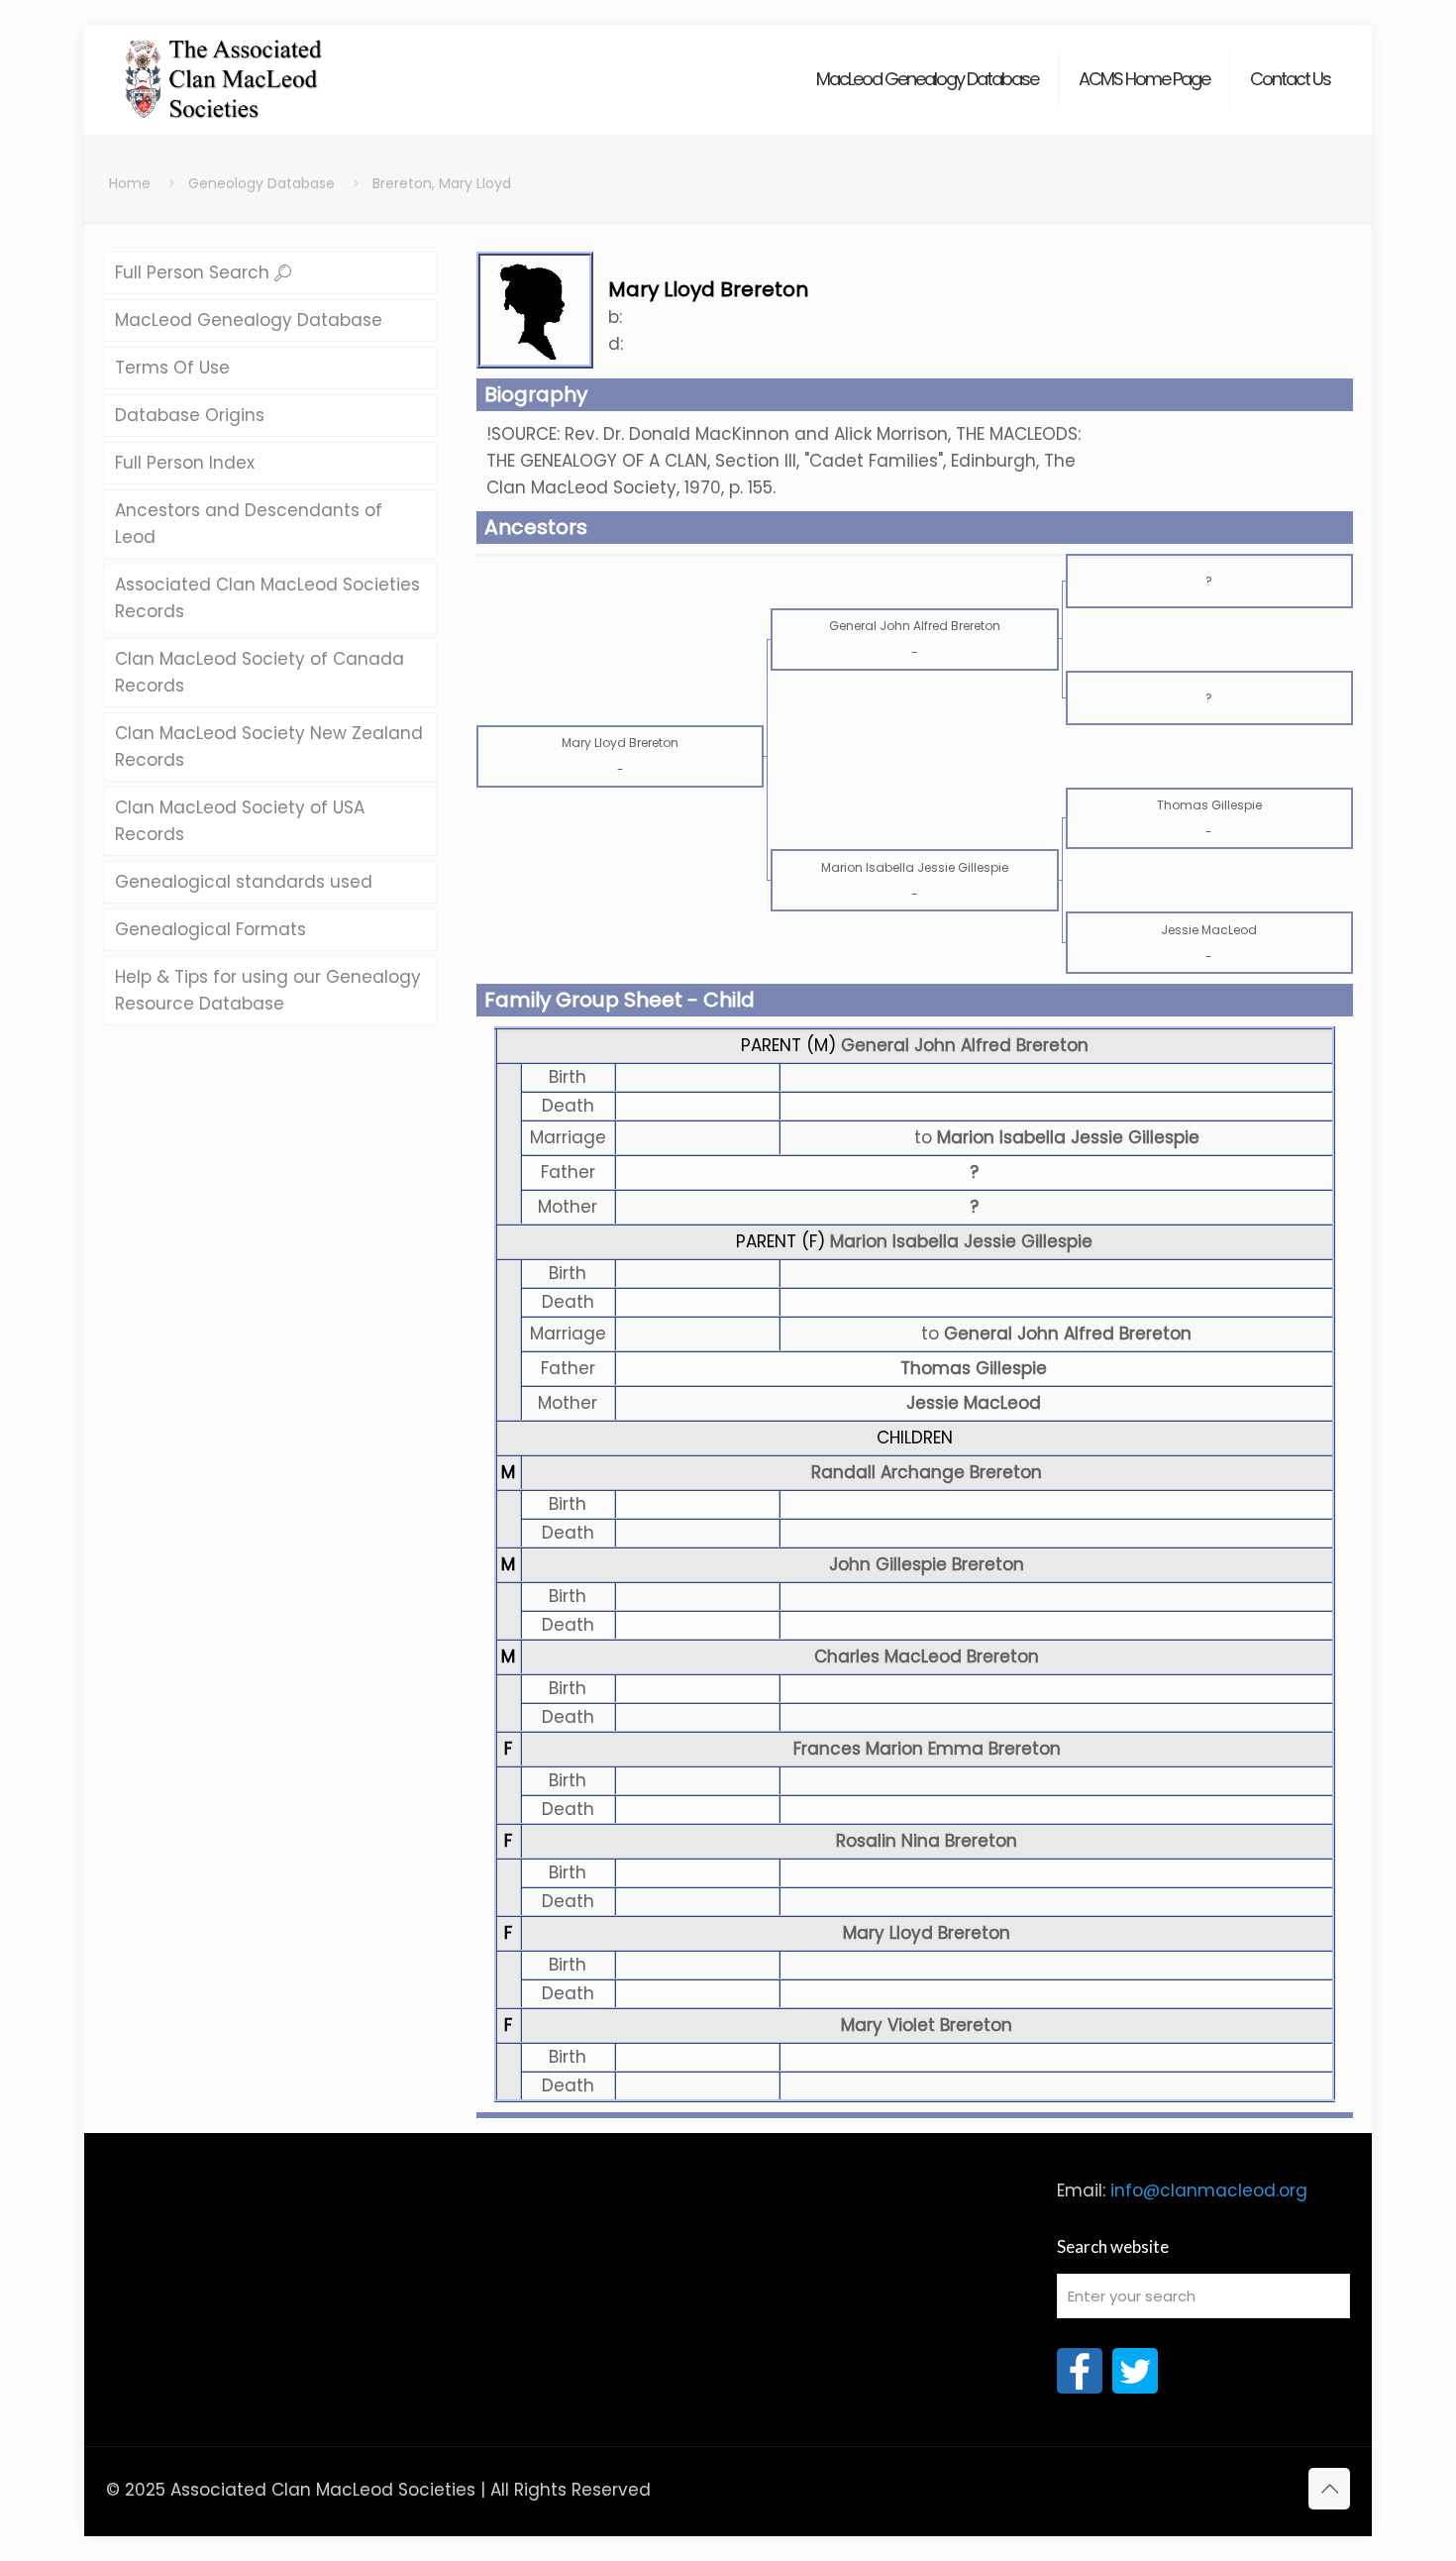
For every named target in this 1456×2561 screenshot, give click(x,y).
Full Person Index (185, 463)
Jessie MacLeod (974, 1403)
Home (130, 183)
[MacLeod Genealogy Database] (224, 69)
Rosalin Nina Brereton (927, 1841)
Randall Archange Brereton (927, 1472)
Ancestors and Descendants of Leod (249, 524)
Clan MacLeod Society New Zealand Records (269, 747)
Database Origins (190, 415)
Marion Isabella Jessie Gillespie (961, 1241)
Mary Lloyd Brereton (927, 1933)
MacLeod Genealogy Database (249, 320)
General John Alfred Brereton (965, 1045)
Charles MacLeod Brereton (927, 1656)
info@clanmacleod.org (1209, 2190)
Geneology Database (261, 183)
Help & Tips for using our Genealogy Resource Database (268, 990)
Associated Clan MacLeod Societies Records (267, 598)
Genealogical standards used (244, 882)
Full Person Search (195, 272)
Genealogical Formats (210, 929)
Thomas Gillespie (974, 1368)
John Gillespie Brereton (927, 1564)
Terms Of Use (172, 368)
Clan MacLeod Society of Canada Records (260, 672)
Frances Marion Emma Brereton (927, 1749)
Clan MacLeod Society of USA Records (240, 821)
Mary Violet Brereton (927, 2025)
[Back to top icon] (1329, 2489)
